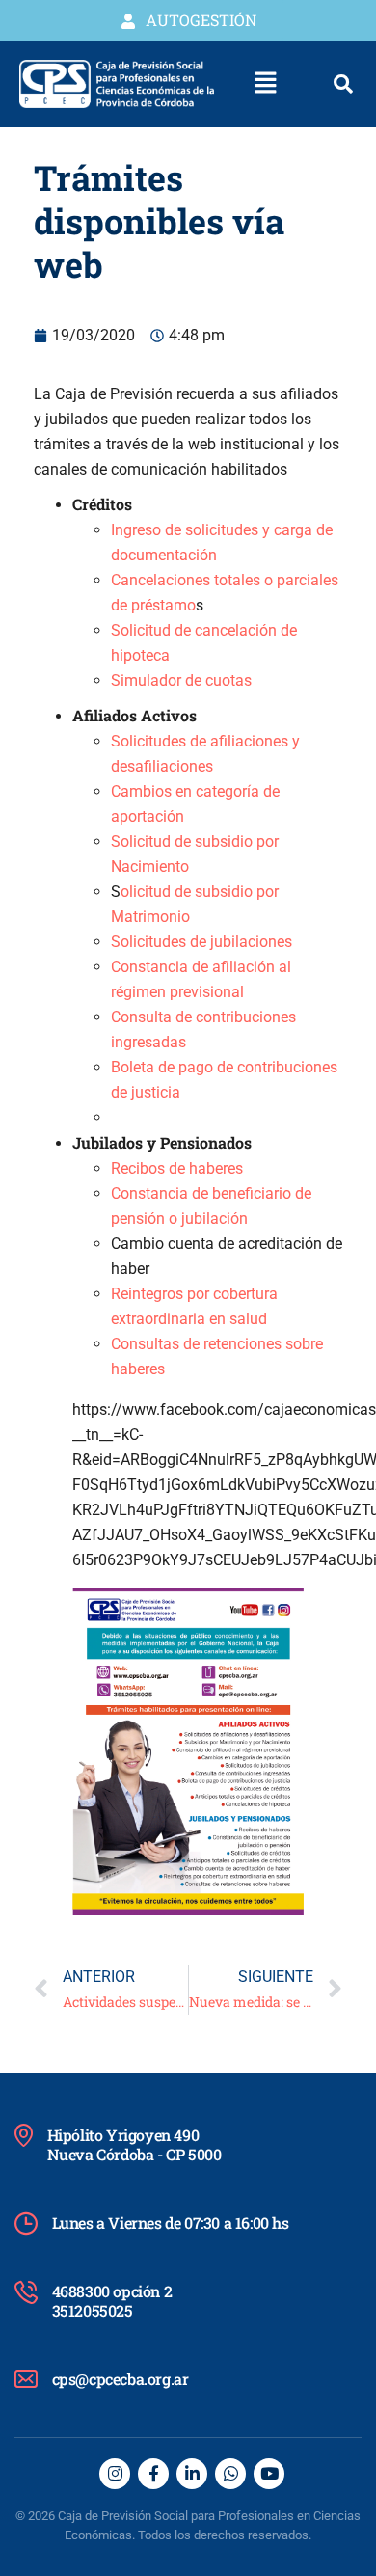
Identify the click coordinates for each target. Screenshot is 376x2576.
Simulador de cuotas (181, 680)
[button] (266, 84)
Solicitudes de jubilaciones (201, 942)
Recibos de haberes (177, 1168)
